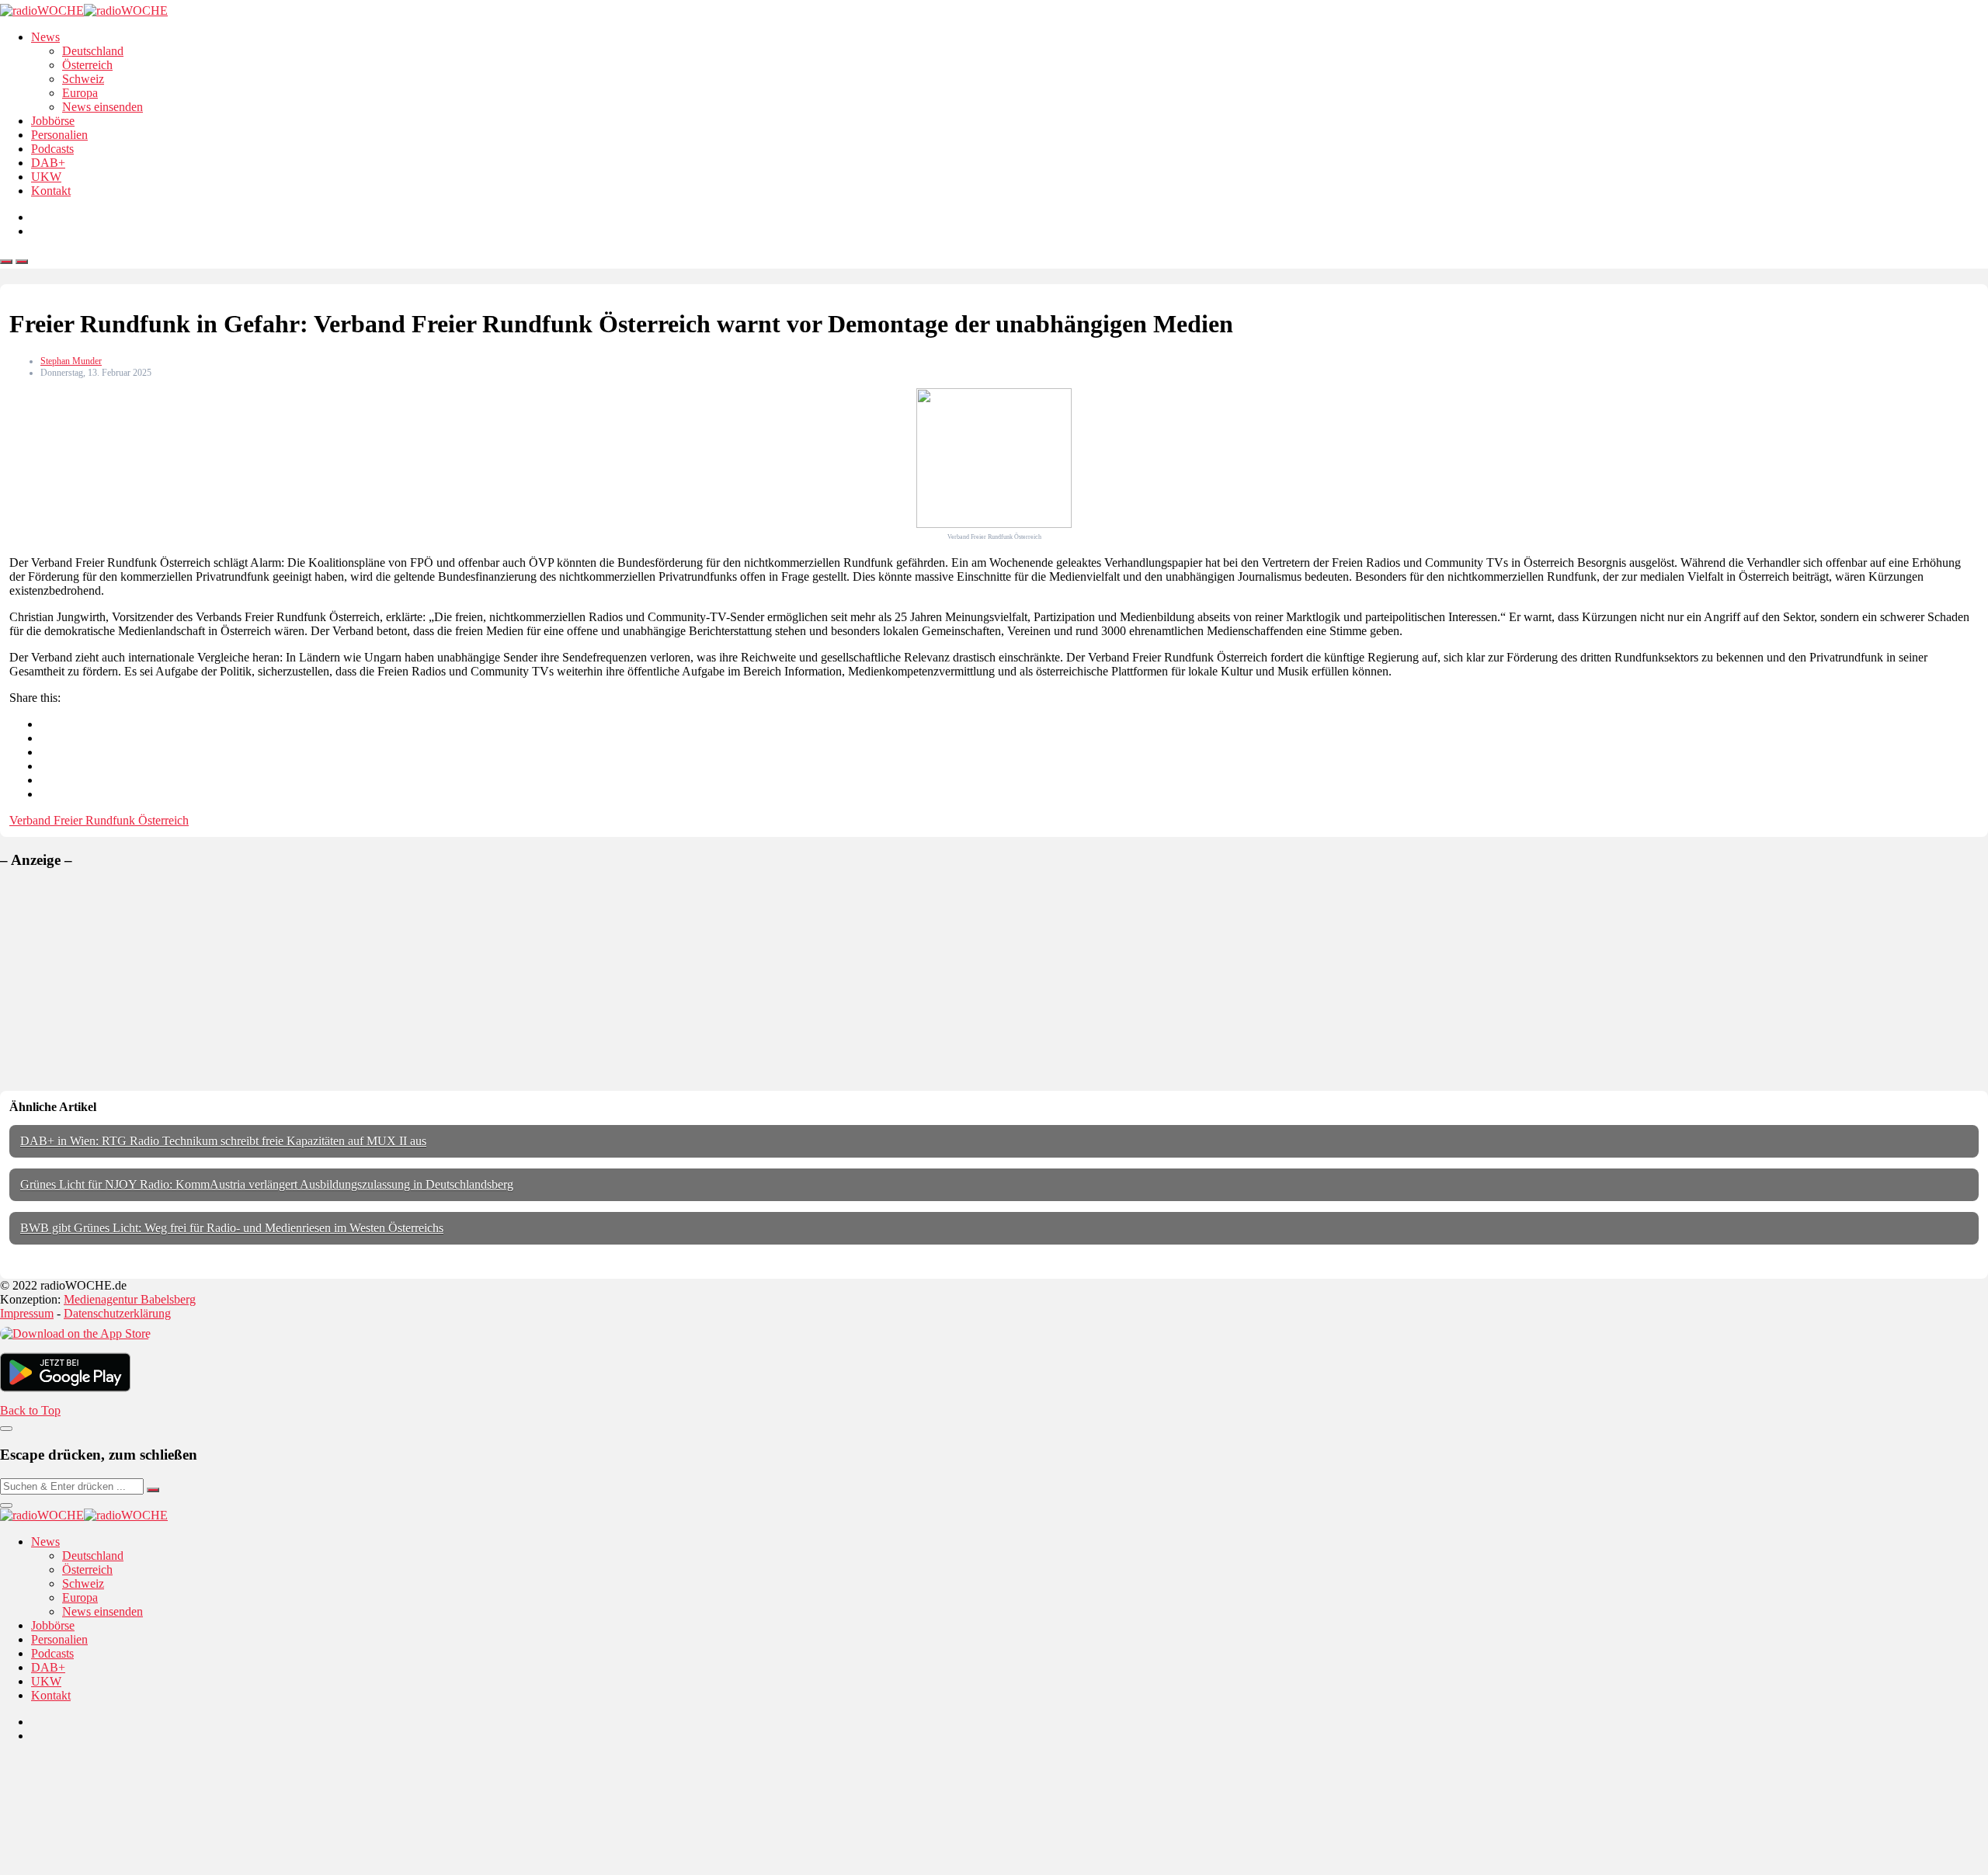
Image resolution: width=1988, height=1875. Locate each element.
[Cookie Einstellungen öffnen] (116, 1868)
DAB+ (48, 163)
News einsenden (103, 107)
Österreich (87, 65)
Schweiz (83, 79)
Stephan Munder (71, 361)
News (45, 37)
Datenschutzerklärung (117, 1313)
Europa (80, 93)
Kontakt (51, 191)
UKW (46, 177)
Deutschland (93, 51)
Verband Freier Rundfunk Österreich (99, 820)
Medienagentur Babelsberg (130, 1299)
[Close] (6, 1429)
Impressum (27, 1313)
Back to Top (30, 1410)
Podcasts (52, 149)
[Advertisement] (116, 980)
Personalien (59, 135)
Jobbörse (53, 121)
